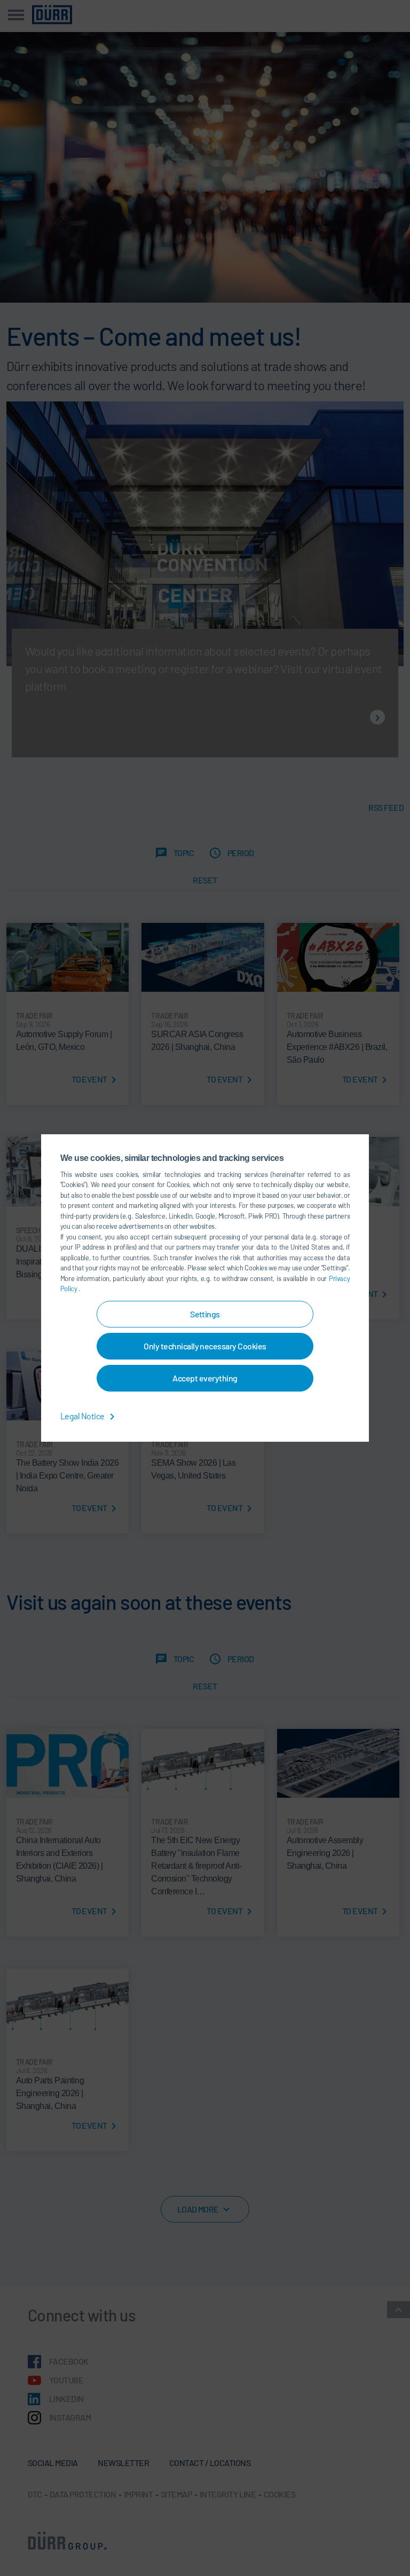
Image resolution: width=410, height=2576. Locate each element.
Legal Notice (83, 1416)
